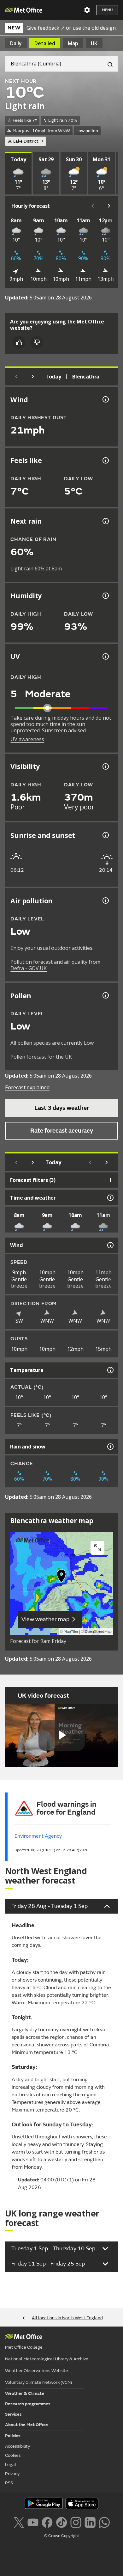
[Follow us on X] (19, 2522)
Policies (13, 2436)
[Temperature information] (110, 1370)
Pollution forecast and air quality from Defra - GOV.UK (55, 965)
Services (13, 2414)
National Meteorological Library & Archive (47, 2359)
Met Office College (24, 2347)
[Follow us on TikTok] (61, 2522)
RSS (9, 2483)
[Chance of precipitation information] (105, 521)
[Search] (108, 64)
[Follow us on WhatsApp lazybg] (104, 2522)
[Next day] (33, 377)
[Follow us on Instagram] (76, 2522)
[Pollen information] (105, 995)
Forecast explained (27, 1087)
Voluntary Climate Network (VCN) (38, 2382)
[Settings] (87, 10)
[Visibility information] (105, 766)
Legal (11, 2465)
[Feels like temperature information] (105, 460)
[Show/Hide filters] (110, 1180)
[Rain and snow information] (110, 1447)
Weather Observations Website (37, 2371)
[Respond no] (37, 342)
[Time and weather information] (110, 1198)
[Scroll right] (109, 206)
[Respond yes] (19, 342)
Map (73, 43)
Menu (107, 10)
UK (94, 43)
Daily (16, 43)
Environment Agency (38, 1836)
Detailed (45, 43)
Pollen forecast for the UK (41, 1057)
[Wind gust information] (105, 399)
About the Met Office (26, 2425)
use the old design (94, 28)
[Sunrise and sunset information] (105, 835)
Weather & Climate (25, 2393)
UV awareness (27, 739)
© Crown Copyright (62, 2536)
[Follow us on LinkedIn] (90, 2522)
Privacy (12, 2474)
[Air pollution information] (105, 901)
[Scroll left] (93, 206)
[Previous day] (16, 377)
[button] (61, 1577)
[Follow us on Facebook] (47, 2522)
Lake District (26, 141)
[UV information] (105, 656)
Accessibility (18, 2446)
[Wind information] (110, 1245)
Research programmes (28, 2404)
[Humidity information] (105, 596)
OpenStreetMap (98, 1632)
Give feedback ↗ (46, 28)
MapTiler (71, 1632)
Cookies (13, 2455)
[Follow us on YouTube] (33, 2522)
